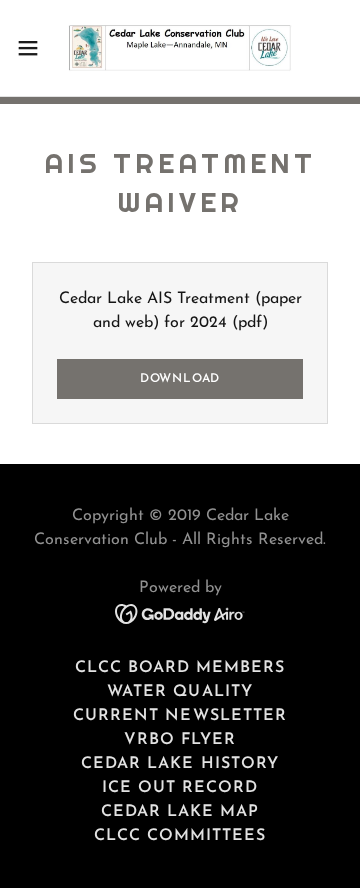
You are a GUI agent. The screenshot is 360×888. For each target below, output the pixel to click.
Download (180, 379)
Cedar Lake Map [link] (180, 812)
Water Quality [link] (179, 692)
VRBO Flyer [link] (180, 740)
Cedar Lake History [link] (179, 764)
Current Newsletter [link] (179, 716)
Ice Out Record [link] (180, 788)
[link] (180, 48)
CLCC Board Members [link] (180, 668)
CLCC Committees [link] (180, 836)
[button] (34, 48)
